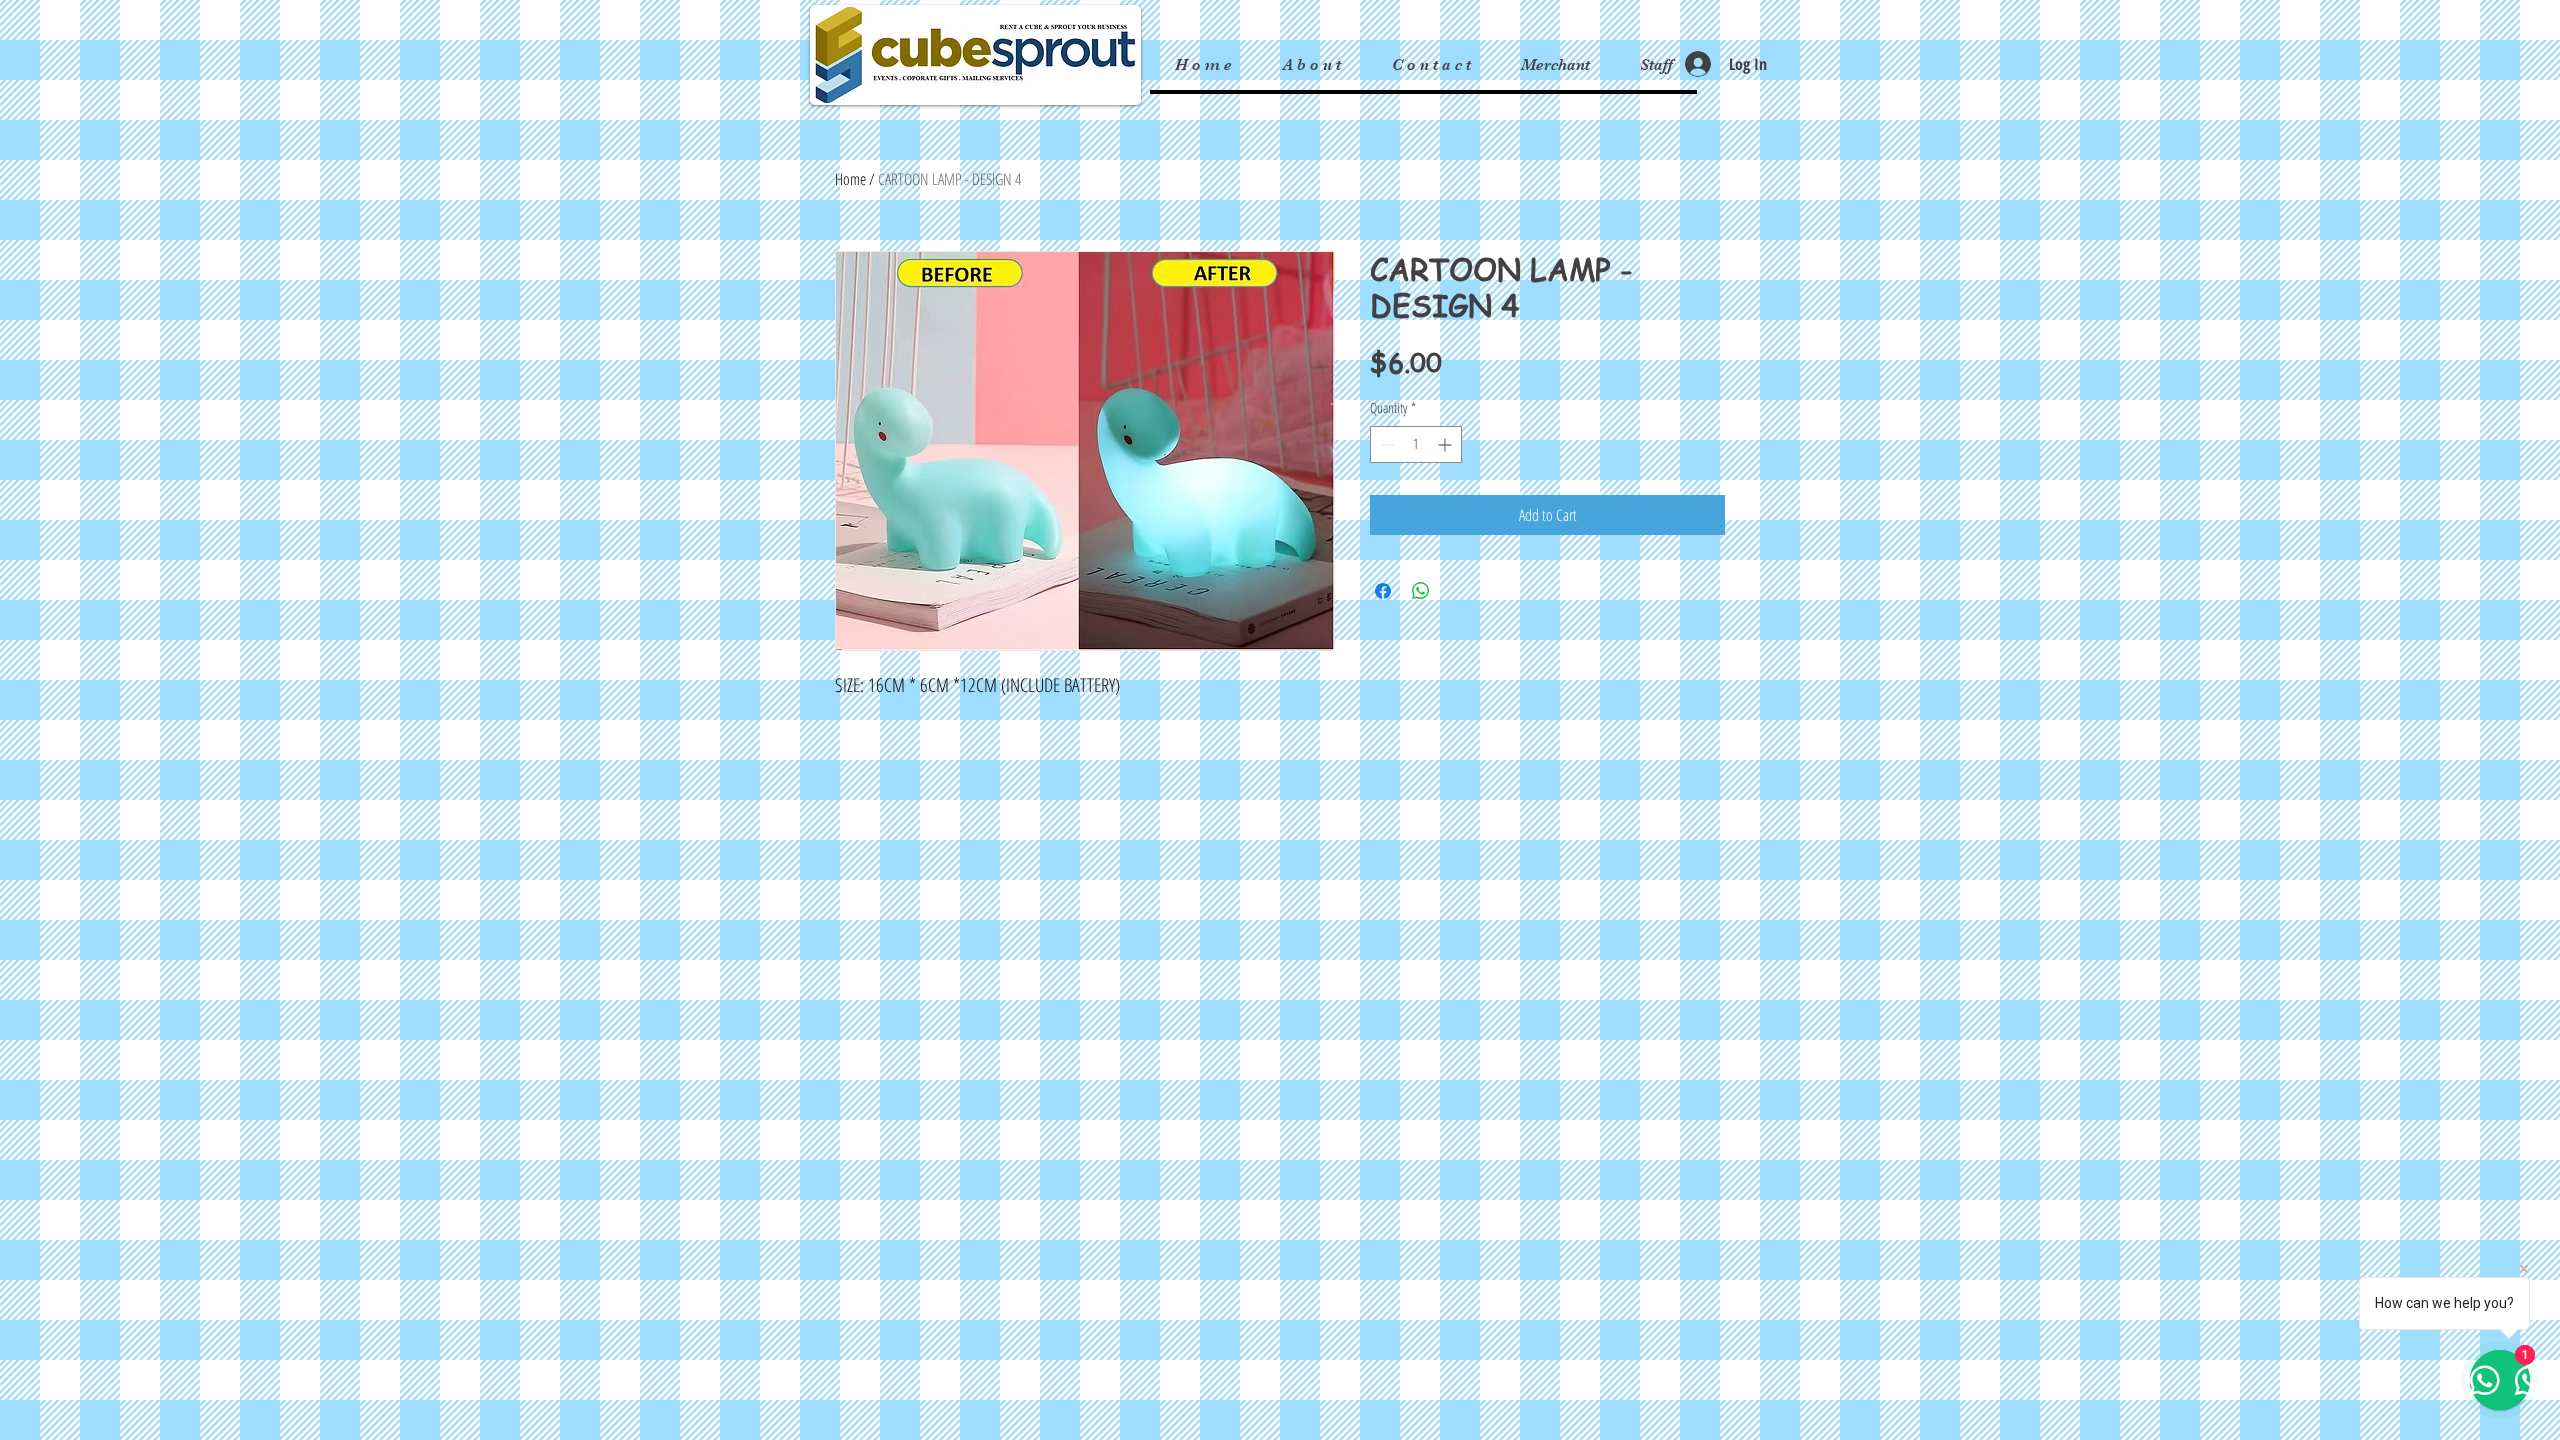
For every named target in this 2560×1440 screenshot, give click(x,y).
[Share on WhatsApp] (1421, 591)
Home (850, 179)
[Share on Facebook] (1383, 591)
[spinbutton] (1416, 444)
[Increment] (1446, 444)
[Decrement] (1385, 444)
